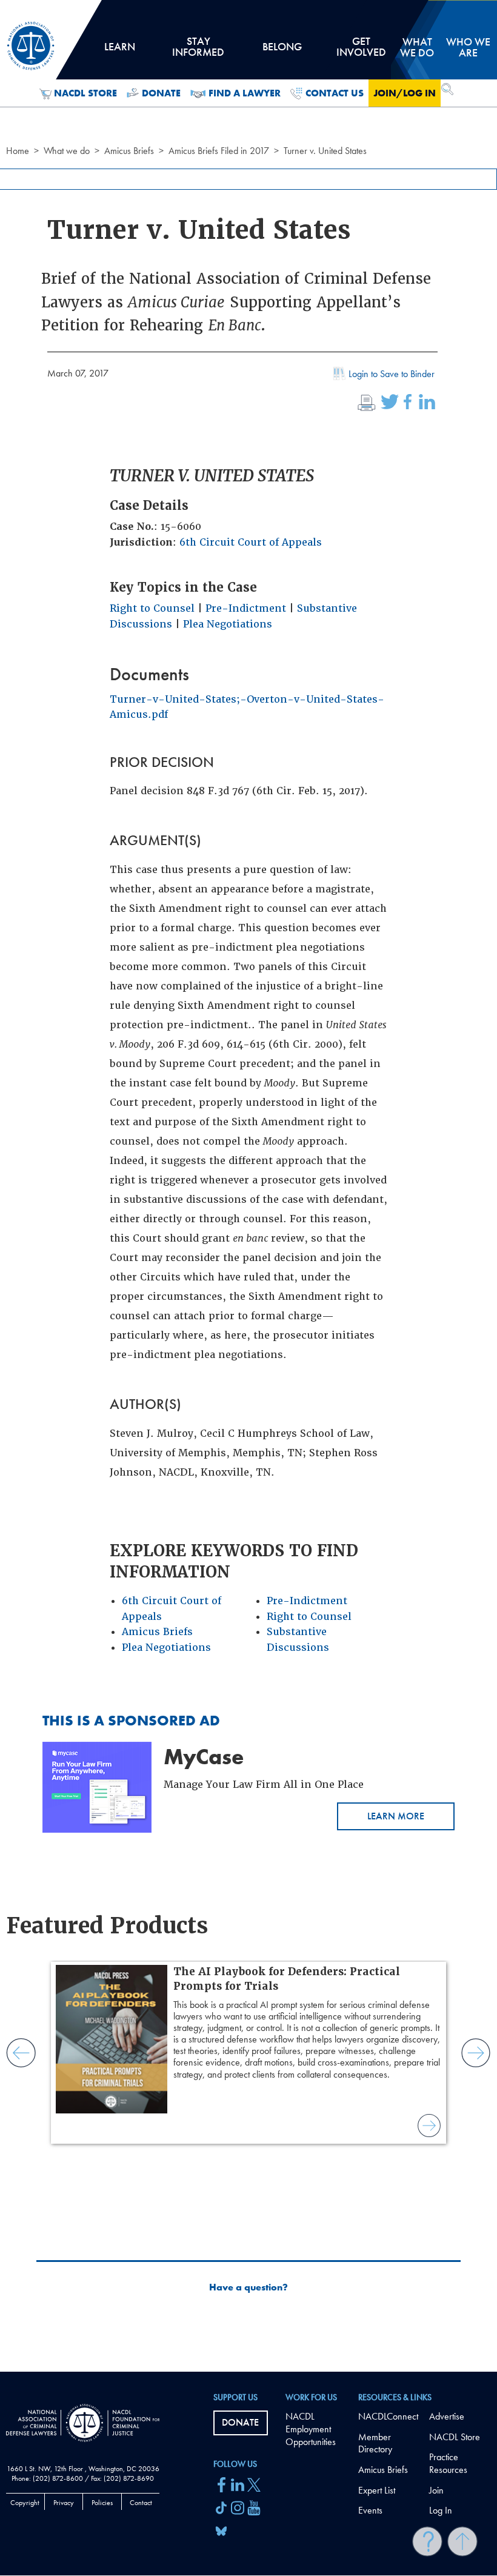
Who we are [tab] (468, 47)
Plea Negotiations (228, 624)
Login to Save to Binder (392, 374)
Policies (102, 2503)
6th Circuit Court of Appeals (251, 542)
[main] (248, 1186)
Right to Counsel (152, 608)
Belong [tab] (282, 51)
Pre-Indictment (246, 608)
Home (18, 151)
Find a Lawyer (245, 93)
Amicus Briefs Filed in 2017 (219, 151)
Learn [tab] (119, 51)
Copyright (25, 2503)
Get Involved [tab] (361, 51)
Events (370, 2510)
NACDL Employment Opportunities (311, 2429)
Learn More (396, 1816)
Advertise (447, 2416)
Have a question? (248, 2287)
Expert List (377, 2490)
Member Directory (375, 2443)
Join (436, 2490)
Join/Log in (405, 93)
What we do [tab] (417, 47)
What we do (67, 151)
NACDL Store (85, 93)
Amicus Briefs (129, 151)
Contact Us (335, 93)
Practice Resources (448, 2463)
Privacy (64, 2503)
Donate (161, 93)
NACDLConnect (388, 2416)
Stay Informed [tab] (198, 51)
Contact (141, 2503)
